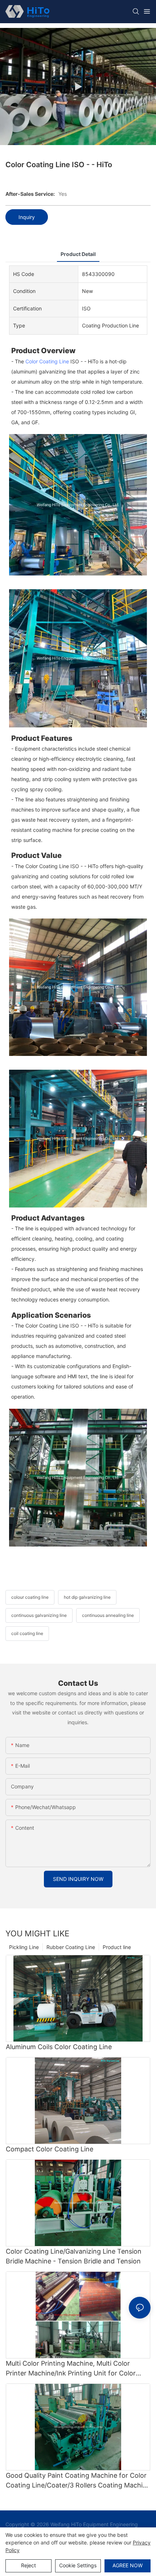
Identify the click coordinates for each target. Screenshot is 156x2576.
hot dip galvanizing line (87, 1597)
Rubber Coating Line (71, 1947)
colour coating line (30, 1597)
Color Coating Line (47, 361)
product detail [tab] (78, 254)
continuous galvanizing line (39, 1615)
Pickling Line (24, 1947)
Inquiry (27, 217)
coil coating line (27, 1633)
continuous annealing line (108, 1615)
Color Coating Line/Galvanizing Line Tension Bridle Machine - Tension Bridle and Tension (74, 2256)
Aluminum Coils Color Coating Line (59, 2047)
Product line (117, 1947)
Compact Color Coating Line (50, 2149)
